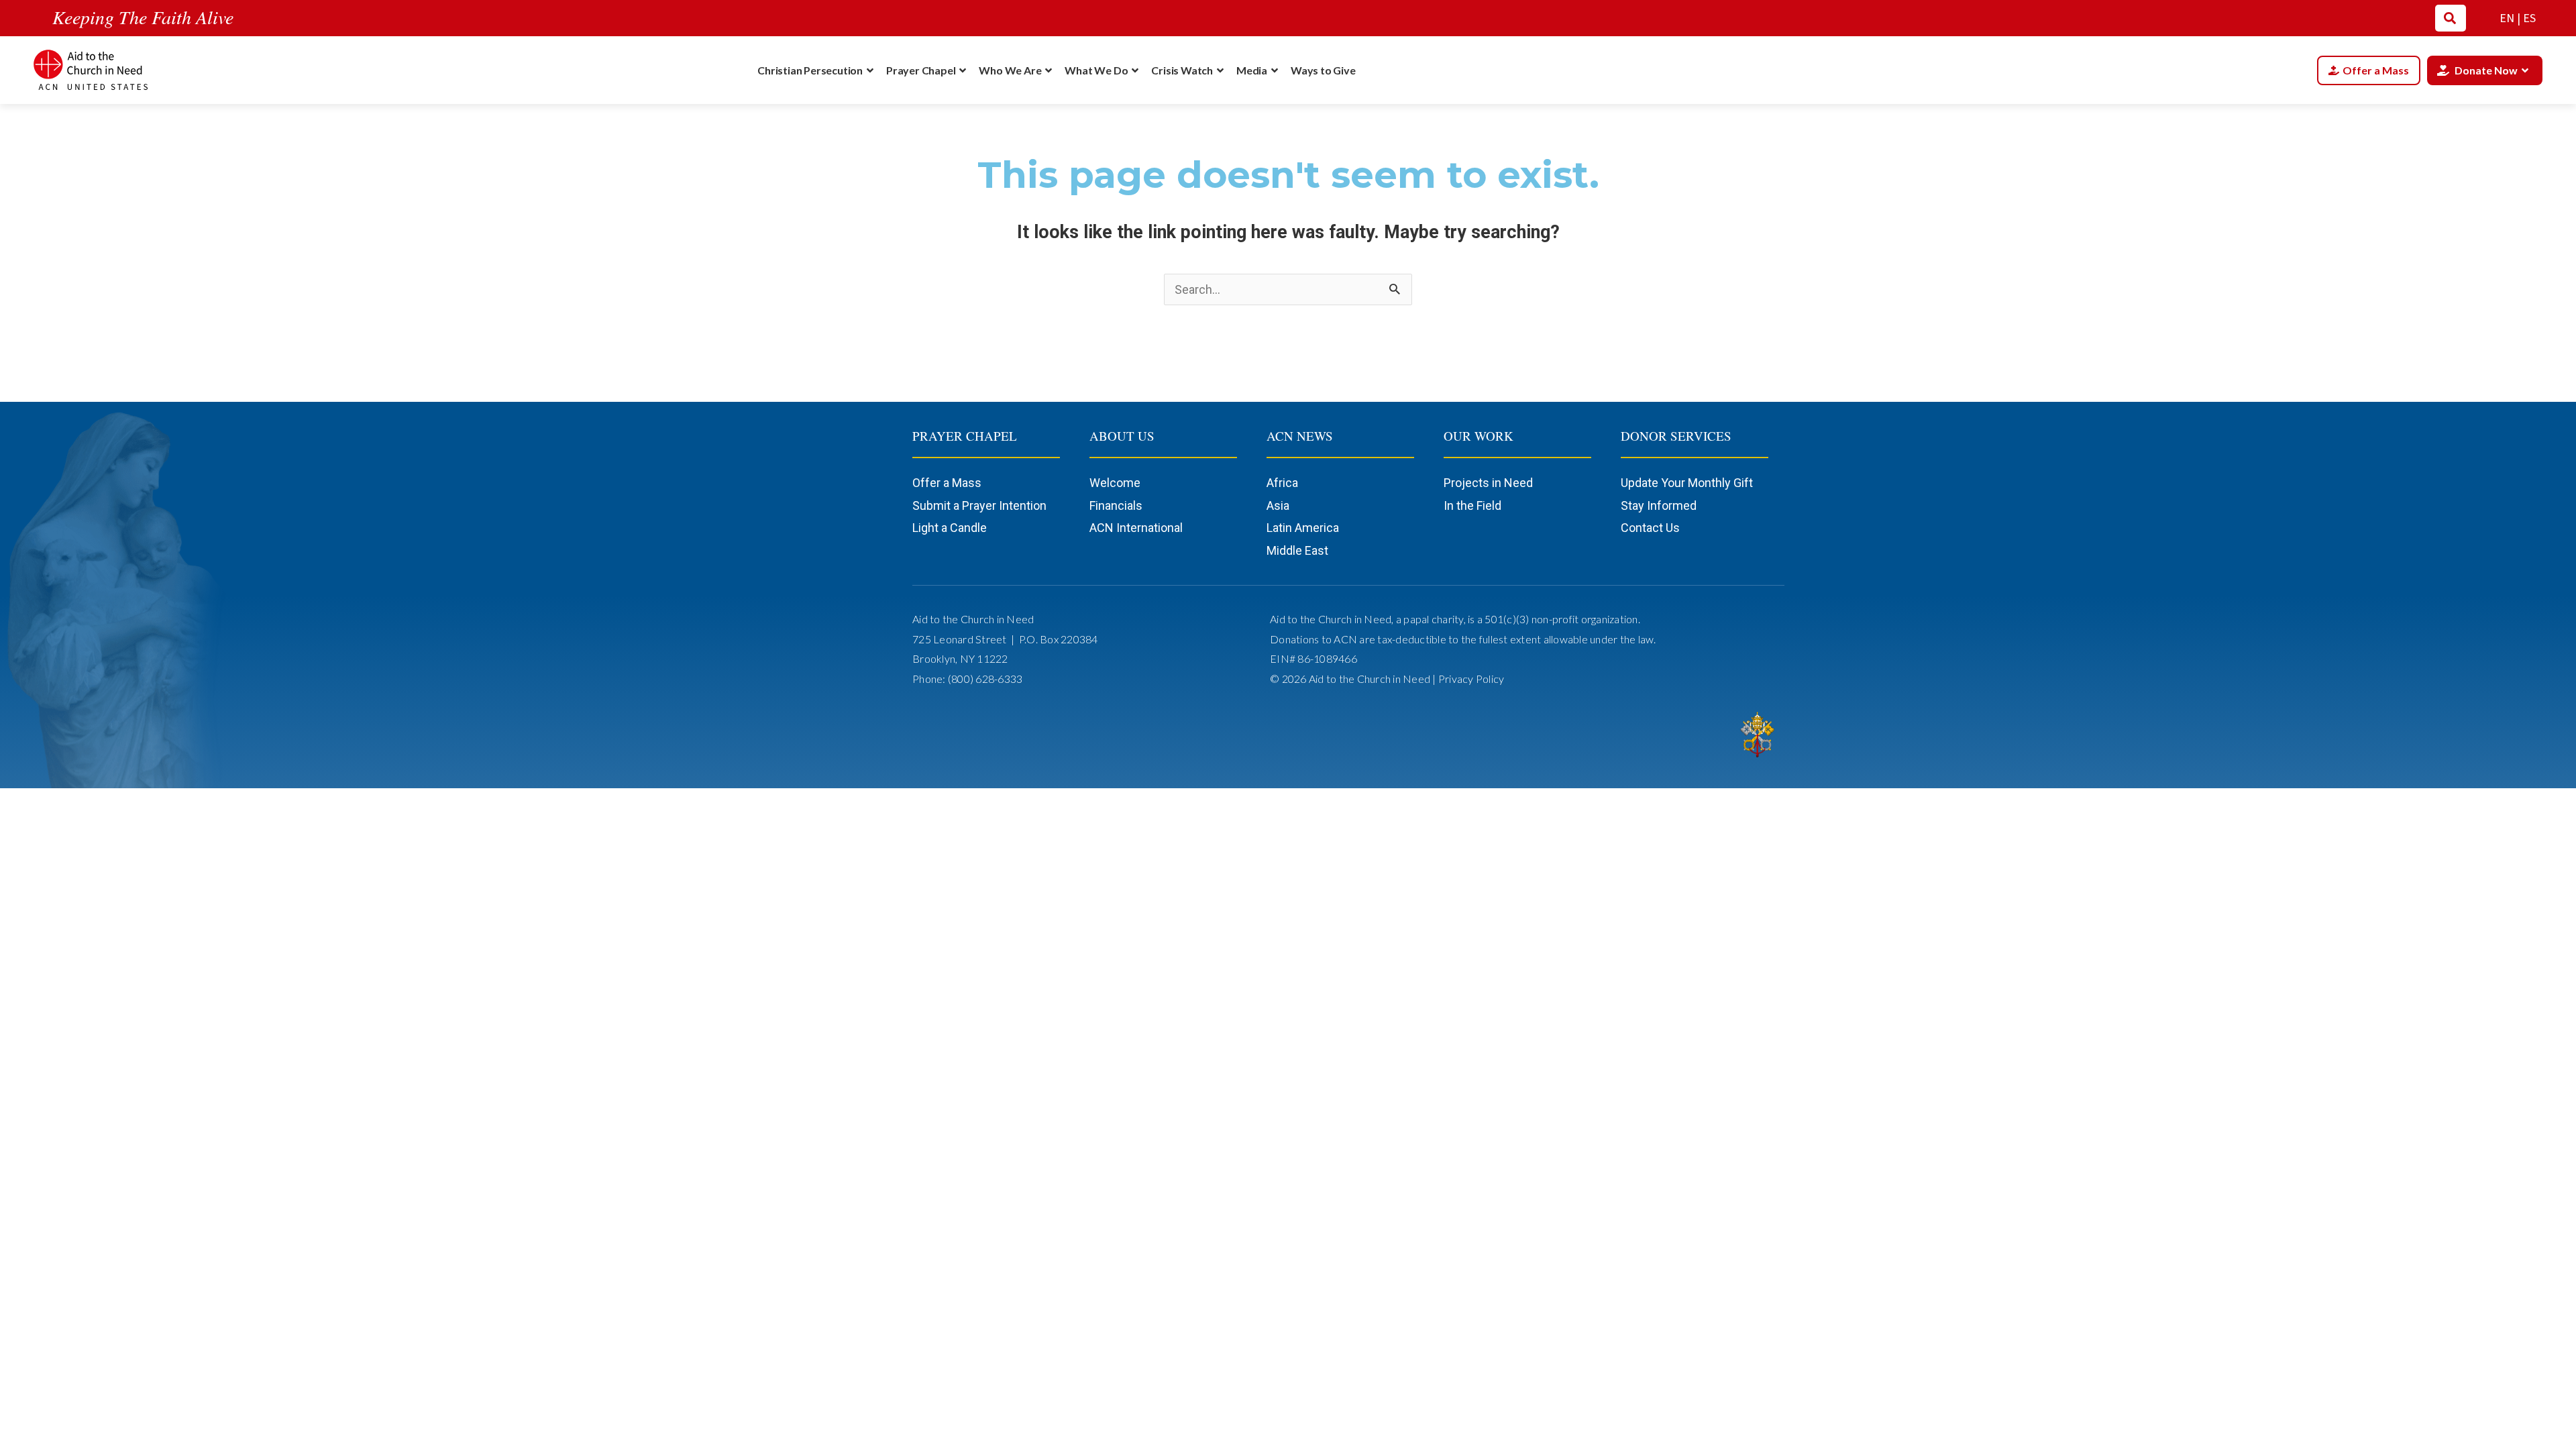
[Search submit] (2450, 18)
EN (2507, 18)
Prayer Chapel (921, 70)
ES (2529, 18)
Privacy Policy (1471, 679)
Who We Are (1010, 70)
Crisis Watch (1182, 70)
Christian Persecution (810, 70)
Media (1252, 70)
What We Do (1096, 70)
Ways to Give (1323, 70)
